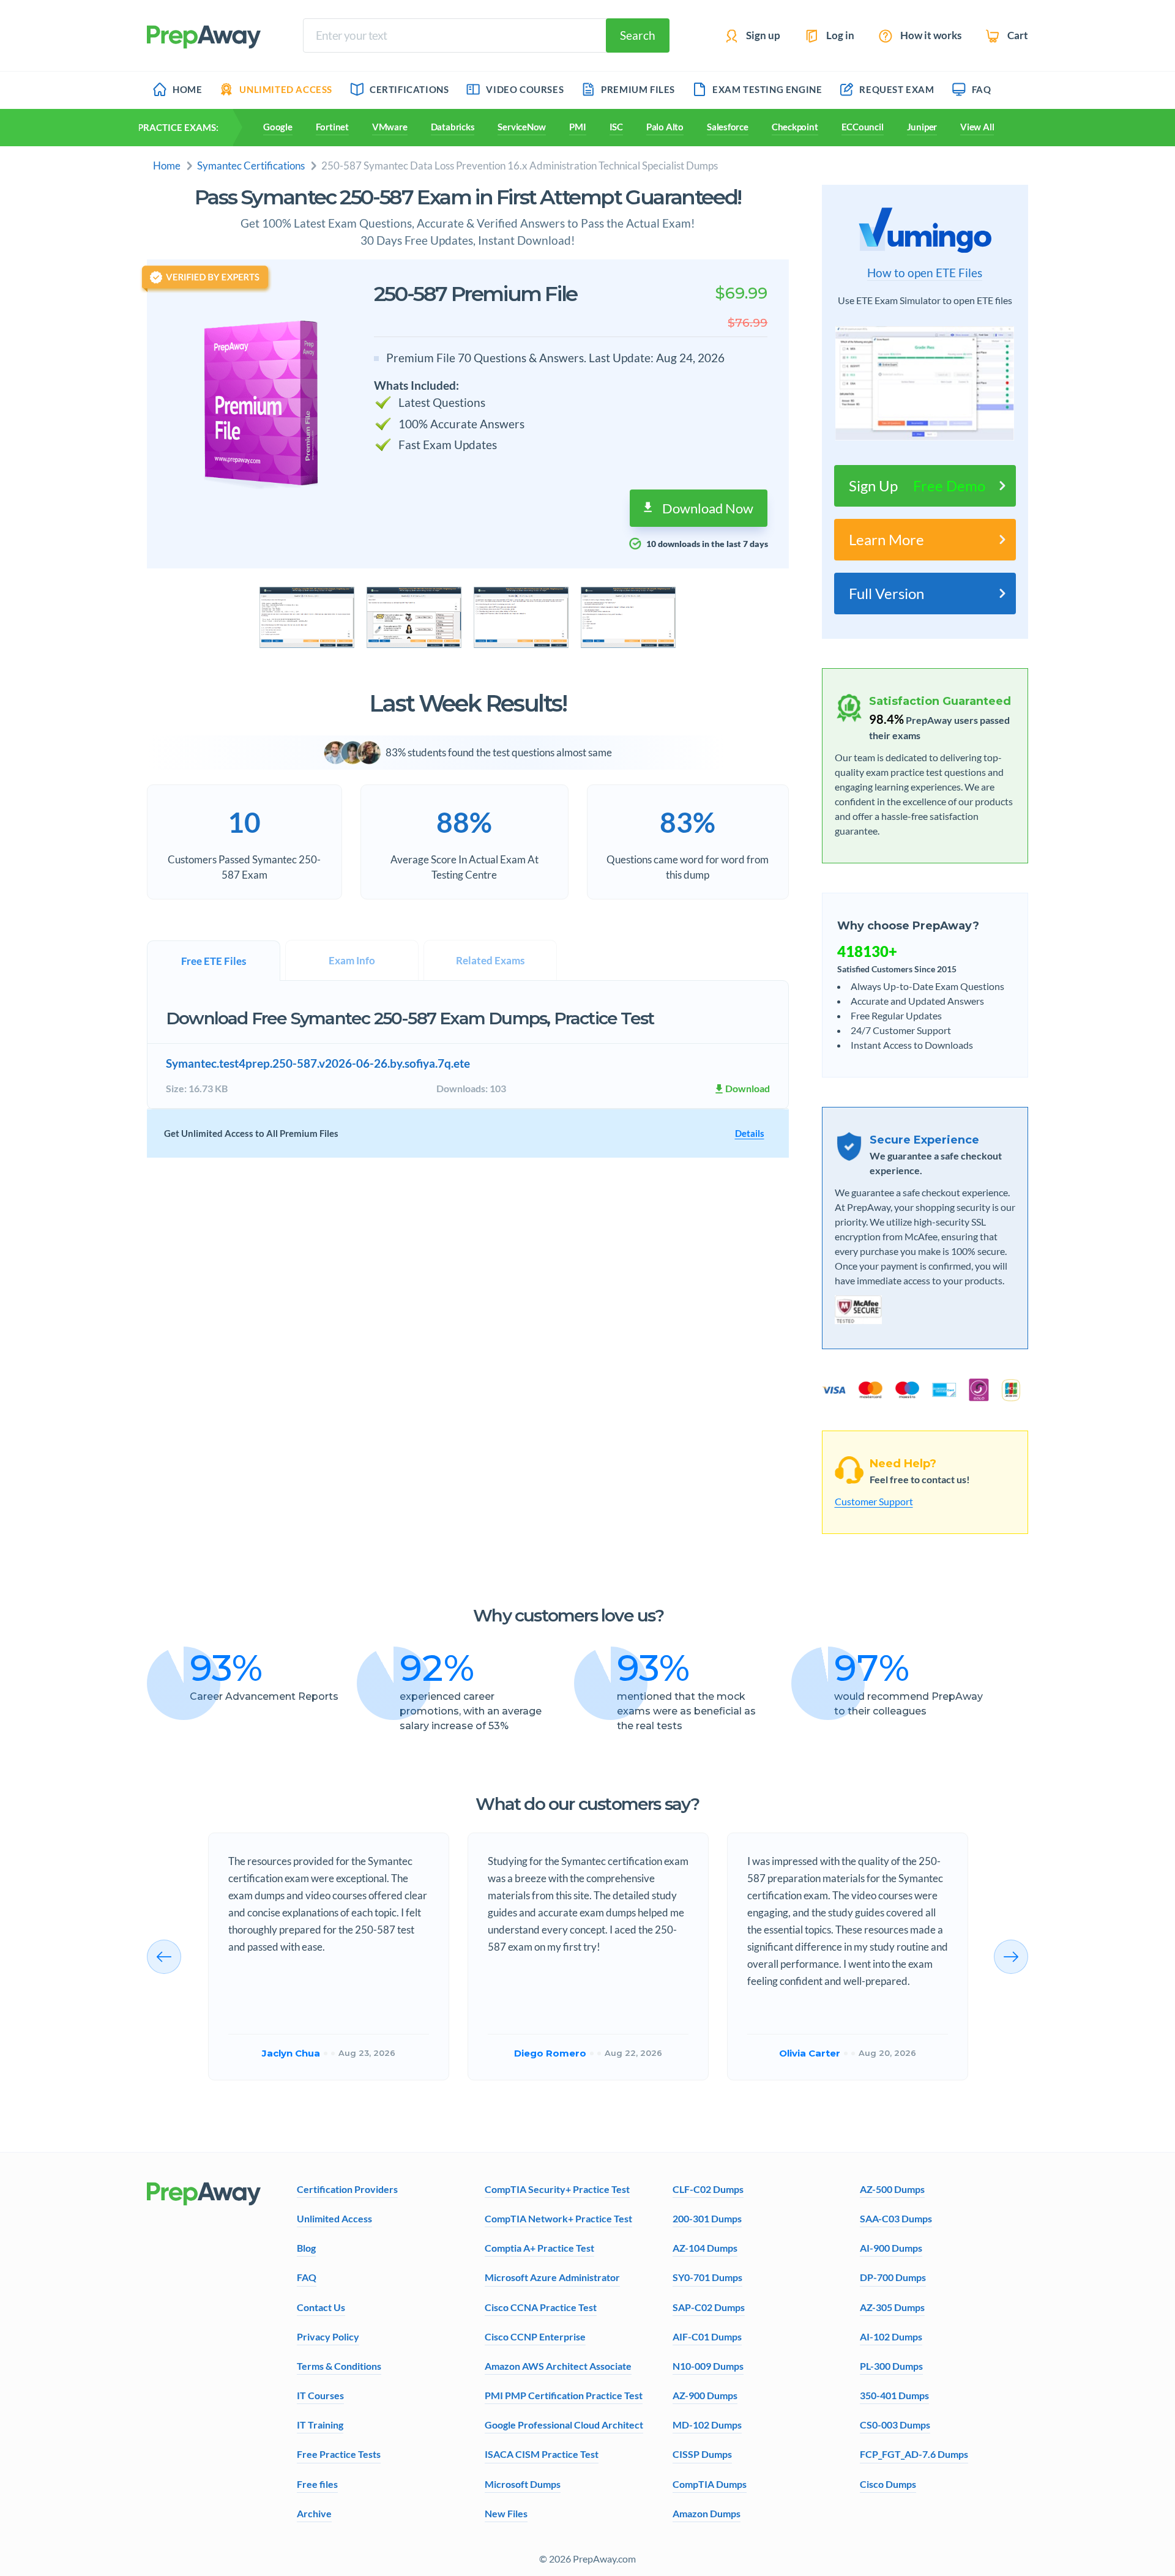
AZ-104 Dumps (705, 2248)
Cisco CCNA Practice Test (541, 2307)
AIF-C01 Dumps (707, 2336)
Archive (314, 2513)
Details (750, 1133)
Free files (317, 2484)
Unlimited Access (334, 2218)
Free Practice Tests (339, 2454)
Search (638, 35)
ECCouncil (863, 127)
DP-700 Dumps (893, 2277)
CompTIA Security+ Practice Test (557, 2189)
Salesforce (728, 127)
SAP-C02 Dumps (709, 2307)
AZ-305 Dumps (892, 2307)
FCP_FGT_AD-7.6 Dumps (914, 2454)
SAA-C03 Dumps (896, 2218)
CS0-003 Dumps (895, 2425)
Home (167, 166)
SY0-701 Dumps (707, 2277)
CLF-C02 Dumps (708, 2189)
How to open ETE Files (925, 273)
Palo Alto (665, 127)
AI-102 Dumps (891, 2336)
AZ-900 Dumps (705, 2395)
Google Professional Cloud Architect (564, 2425)
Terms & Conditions (339, 2366)
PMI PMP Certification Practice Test (564, 2395)
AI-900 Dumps (891, 2248)
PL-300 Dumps (891, 2366)
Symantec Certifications (251, 166)
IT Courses (320, 2395)
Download (748, 1088)
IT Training (320, 2425)
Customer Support (874, 1501)
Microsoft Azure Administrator (552, 2277)
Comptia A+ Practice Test (539, 2248)
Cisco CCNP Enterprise (535, 2336)
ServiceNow (522, 127)
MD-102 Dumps (707, 2425)
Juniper (922, 127)
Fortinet (332, 127)
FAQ (307, 2277)
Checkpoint (795, 127)
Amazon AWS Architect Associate (558, 2366)
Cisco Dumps (888, 2484)
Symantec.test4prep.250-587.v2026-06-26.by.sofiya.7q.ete (318, 1063)
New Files (506, 2513)
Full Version (886, 593)
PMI (577, 127)
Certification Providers (347, 2189)
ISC (616, 127)
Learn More (886, 539)
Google (278, 127)
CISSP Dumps (702, 2454)
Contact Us (321, 2307)
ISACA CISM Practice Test (542, 2454)
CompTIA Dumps (710, 2484)
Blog (306, 2248)
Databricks (453, 127)
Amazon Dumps (707, 2513)
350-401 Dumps (894, 2395)
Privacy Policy (328, 2336)
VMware (390, 127)
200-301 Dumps (707, 2218)
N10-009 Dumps (708, 2366)
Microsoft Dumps (523, 2484)
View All (977, 127)
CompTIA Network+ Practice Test (558, 2218)
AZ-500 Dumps (892, 2189)
